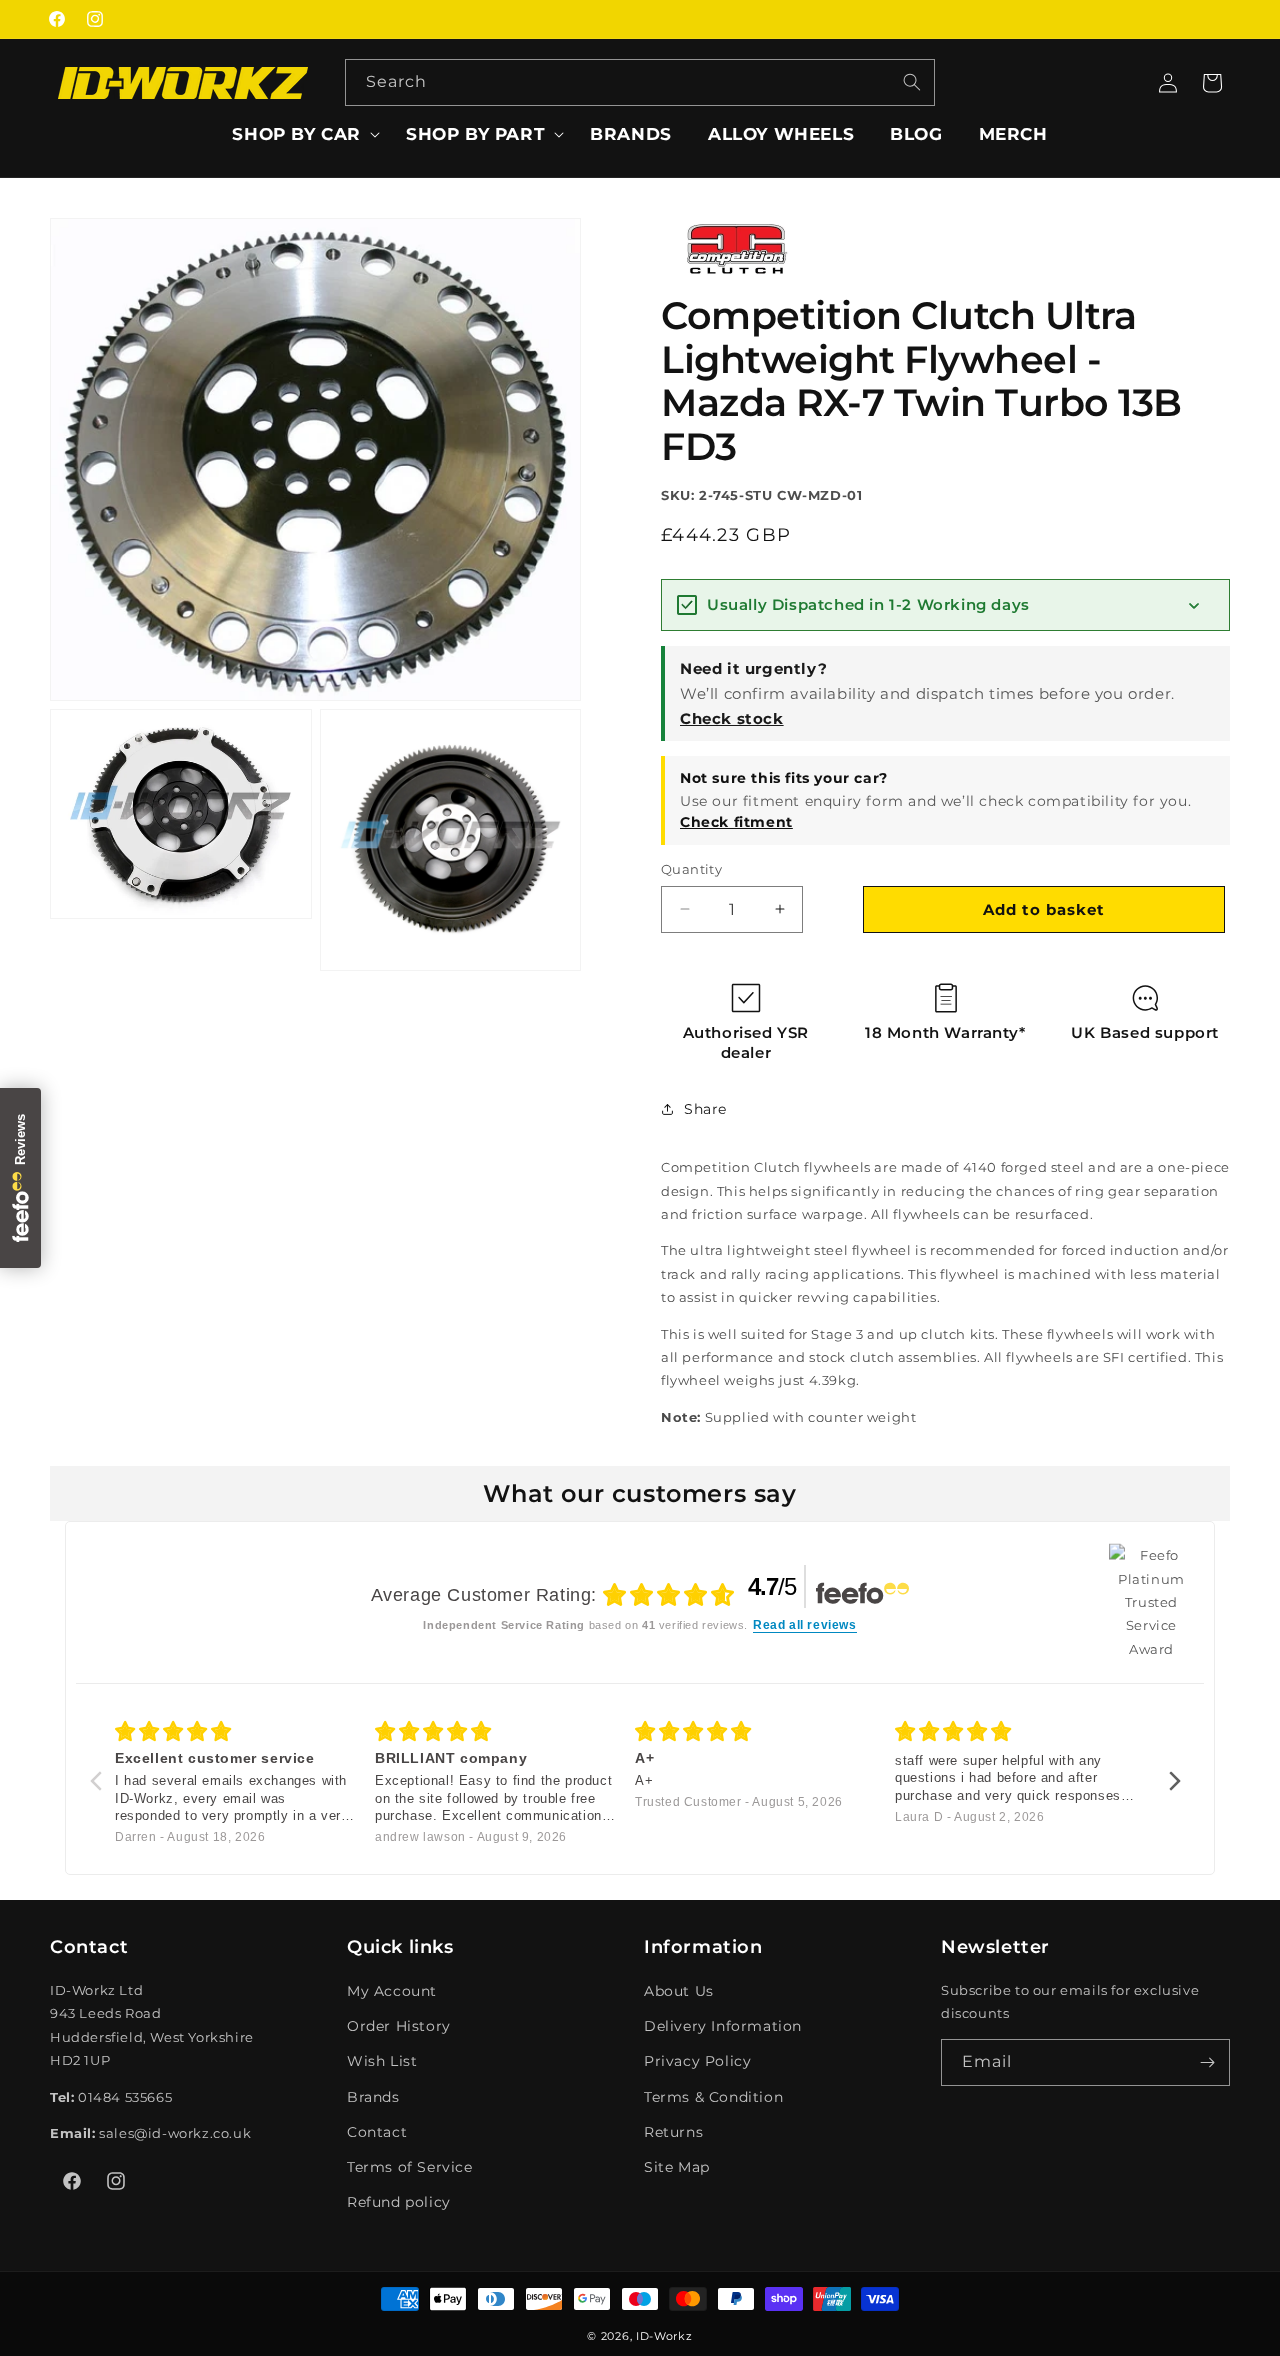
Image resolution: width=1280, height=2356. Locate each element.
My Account (392, 1991)
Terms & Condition (713, 2097)
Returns (673, 2132)
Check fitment (736, 822)
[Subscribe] (1207, 2062)
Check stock (732, 717)
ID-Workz (664, 2336)
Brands (373, 2097)
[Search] (912, 82)
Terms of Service (410, 2167)
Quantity (691, 869)
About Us (679, 1991)
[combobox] (640, 82)
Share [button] (705, 1108)
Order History (399, 2026)
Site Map (677, 2167)
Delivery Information (723, 2026)
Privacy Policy (697, 2062)
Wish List (382, 2062)
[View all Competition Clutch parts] (736, 273)
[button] (301, 134)
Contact (377, 2132)
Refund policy (399, 2202)
